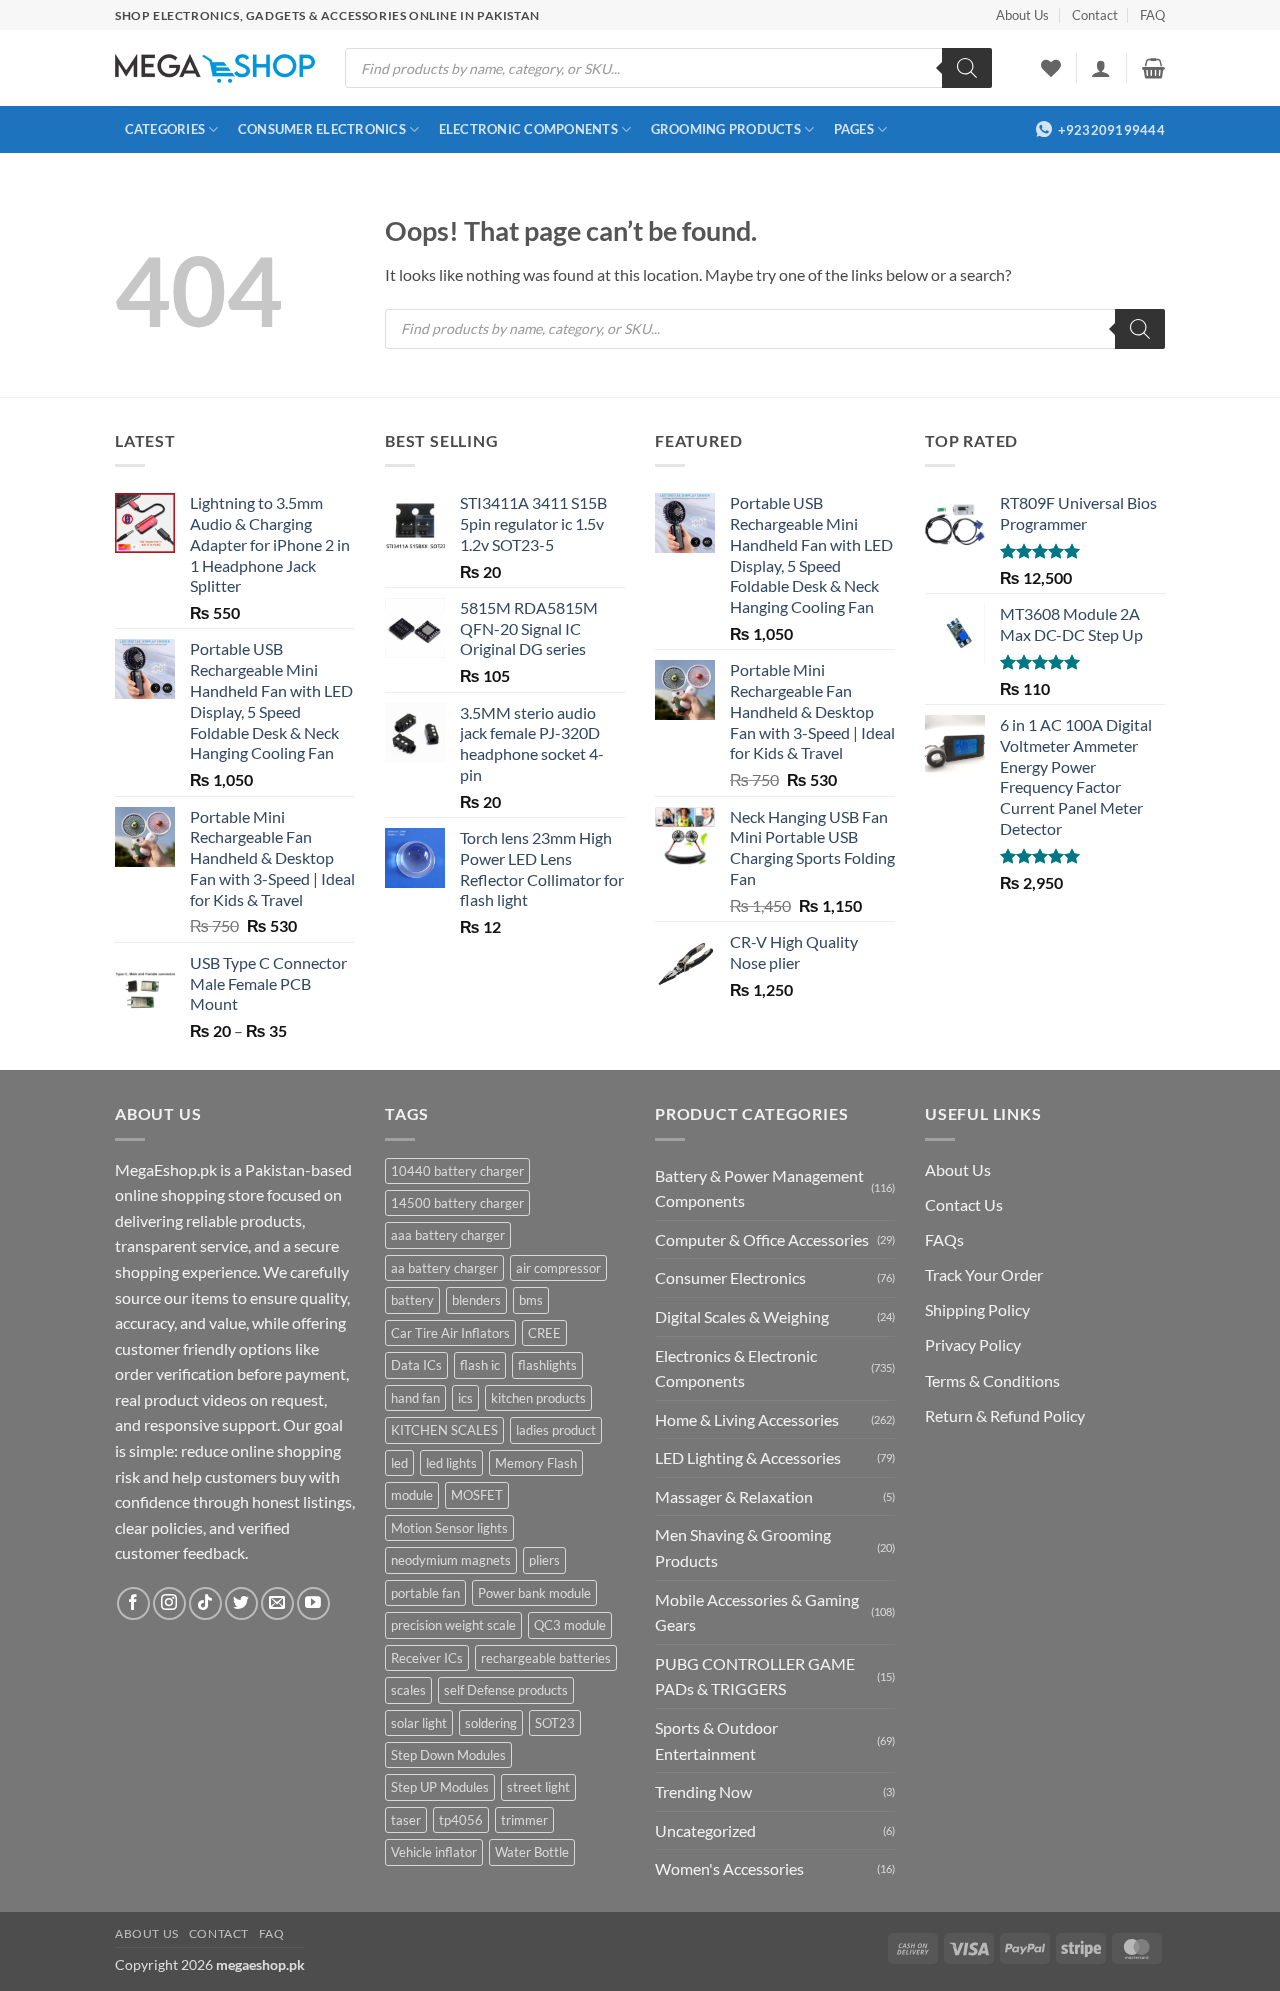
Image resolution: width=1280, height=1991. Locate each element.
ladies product (556, 1430)
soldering (491, 1723)
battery (412, 1300)
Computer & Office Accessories (762, 1239)
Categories (165, 129)
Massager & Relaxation (734, 1496)
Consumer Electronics (322, 129)
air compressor (558, 1268)
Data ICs (416, 1365)
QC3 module (570, 1625)
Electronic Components (528, 129)
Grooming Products (726, 129)
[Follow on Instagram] (169, 1603)
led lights (451, 1463)
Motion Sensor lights (449, 1528)
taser (406, 1820)
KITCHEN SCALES (444, 1430)
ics (465, 1398)
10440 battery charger (457, 1171)
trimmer (524, 1820)
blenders (476, 1300)
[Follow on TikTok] (205, 1603)
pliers (544, 1560)
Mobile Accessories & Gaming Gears (757, 1612)
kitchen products (538, 1398)
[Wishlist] (1051, 68)
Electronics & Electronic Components (736, 1368)
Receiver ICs (427, 1658)
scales (408, 1690)
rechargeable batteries (546, 1658)
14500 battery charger (457, 1203)
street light (538, 1787)
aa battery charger (444, 1268)
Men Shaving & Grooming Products (743, 1547)
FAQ (1152, 15)
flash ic (480, 1365)
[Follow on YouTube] (313, 1603)
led (399, 1463)
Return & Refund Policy (1005, 1415)
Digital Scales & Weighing (742, 1316)
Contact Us (964, 1204)
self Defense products (506, 1690)
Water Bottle (532, 1852)
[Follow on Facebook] (133, 1603)
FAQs (944, 1239)
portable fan (425, 1593)
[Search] (967, 68)
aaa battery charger (448, 1235)
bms (531, 1300)
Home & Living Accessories (747, 1419)
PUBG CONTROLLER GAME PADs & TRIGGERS (755, 1676)
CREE (544, 1333)
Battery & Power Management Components (759, 1188)
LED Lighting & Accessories (748, 1457)
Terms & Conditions (992, 1380)
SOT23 (555, 1723)
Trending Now (703, 1791)
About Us (1022, 15)
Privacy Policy (973, 1344)
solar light (419, 1723)
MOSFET (477, 1495)
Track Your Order (984, 1274)
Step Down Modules (448, 1755)
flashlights (547, 1365)
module (412, 1495)
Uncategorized (705, 1830)
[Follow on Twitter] (241, 1603)
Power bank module (534, 1593)
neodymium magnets (451, 1560)
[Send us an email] (277, 1603)
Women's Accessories (729, 1868)
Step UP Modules (440, 1787)
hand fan (415, 1398)
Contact (1095, 15)
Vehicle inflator (434, 1852)
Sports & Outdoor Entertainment (716, 1740)
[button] (1101, 68)
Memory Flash (536, 1463)
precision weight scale (453, 1625)
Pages (854, 129)
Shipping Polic (973, 1309)
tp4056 (461, 1820)
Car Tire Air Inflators (450, 1333)
